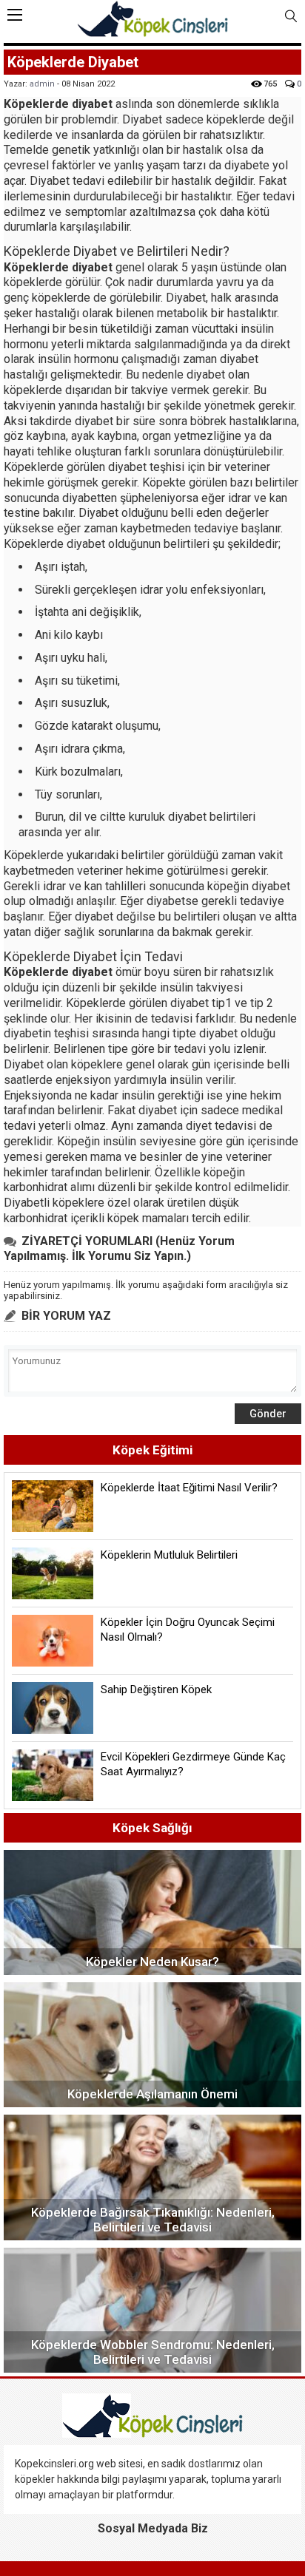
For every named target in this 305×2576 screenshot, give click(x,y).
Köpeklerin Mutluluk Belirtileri (169, 1555)
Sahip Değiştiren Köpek (156, 1689)
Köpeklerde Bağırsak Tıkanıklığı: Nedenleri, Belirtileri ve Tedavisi (153, 2220)
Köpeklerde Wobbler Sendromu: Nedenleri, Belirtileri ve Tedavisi (153, 2352)
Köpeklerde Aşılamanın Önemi (152, 2094)
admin (42, 84)
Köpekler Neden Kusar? (152, 1962)
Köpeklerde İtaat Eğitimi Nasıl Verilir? (189, 1488)
